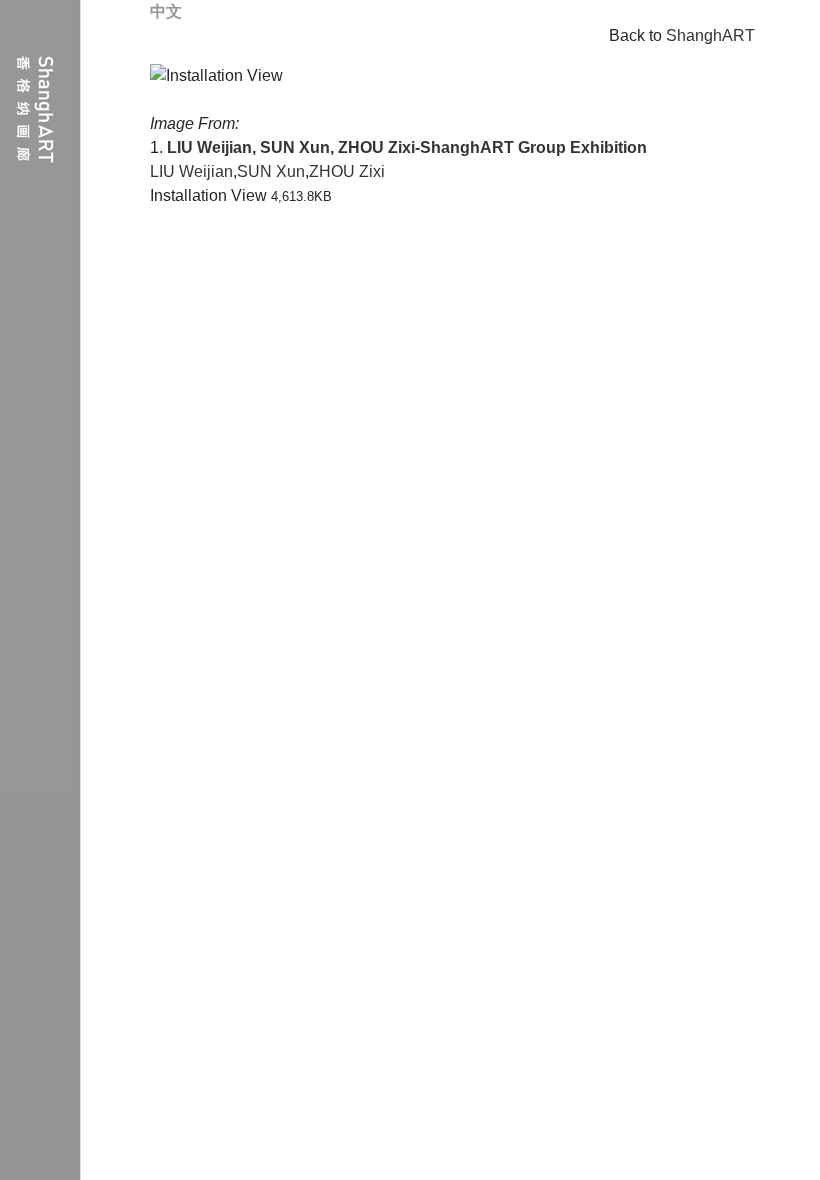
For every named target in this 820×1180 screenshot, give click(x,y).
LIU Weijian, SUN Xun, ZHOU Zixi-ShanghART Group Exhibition (407, 147)
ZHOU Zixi (347, 171)
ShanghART (710, 35)
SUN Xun (271, 171)
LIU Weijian (191, 171)
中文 (166, 11)
